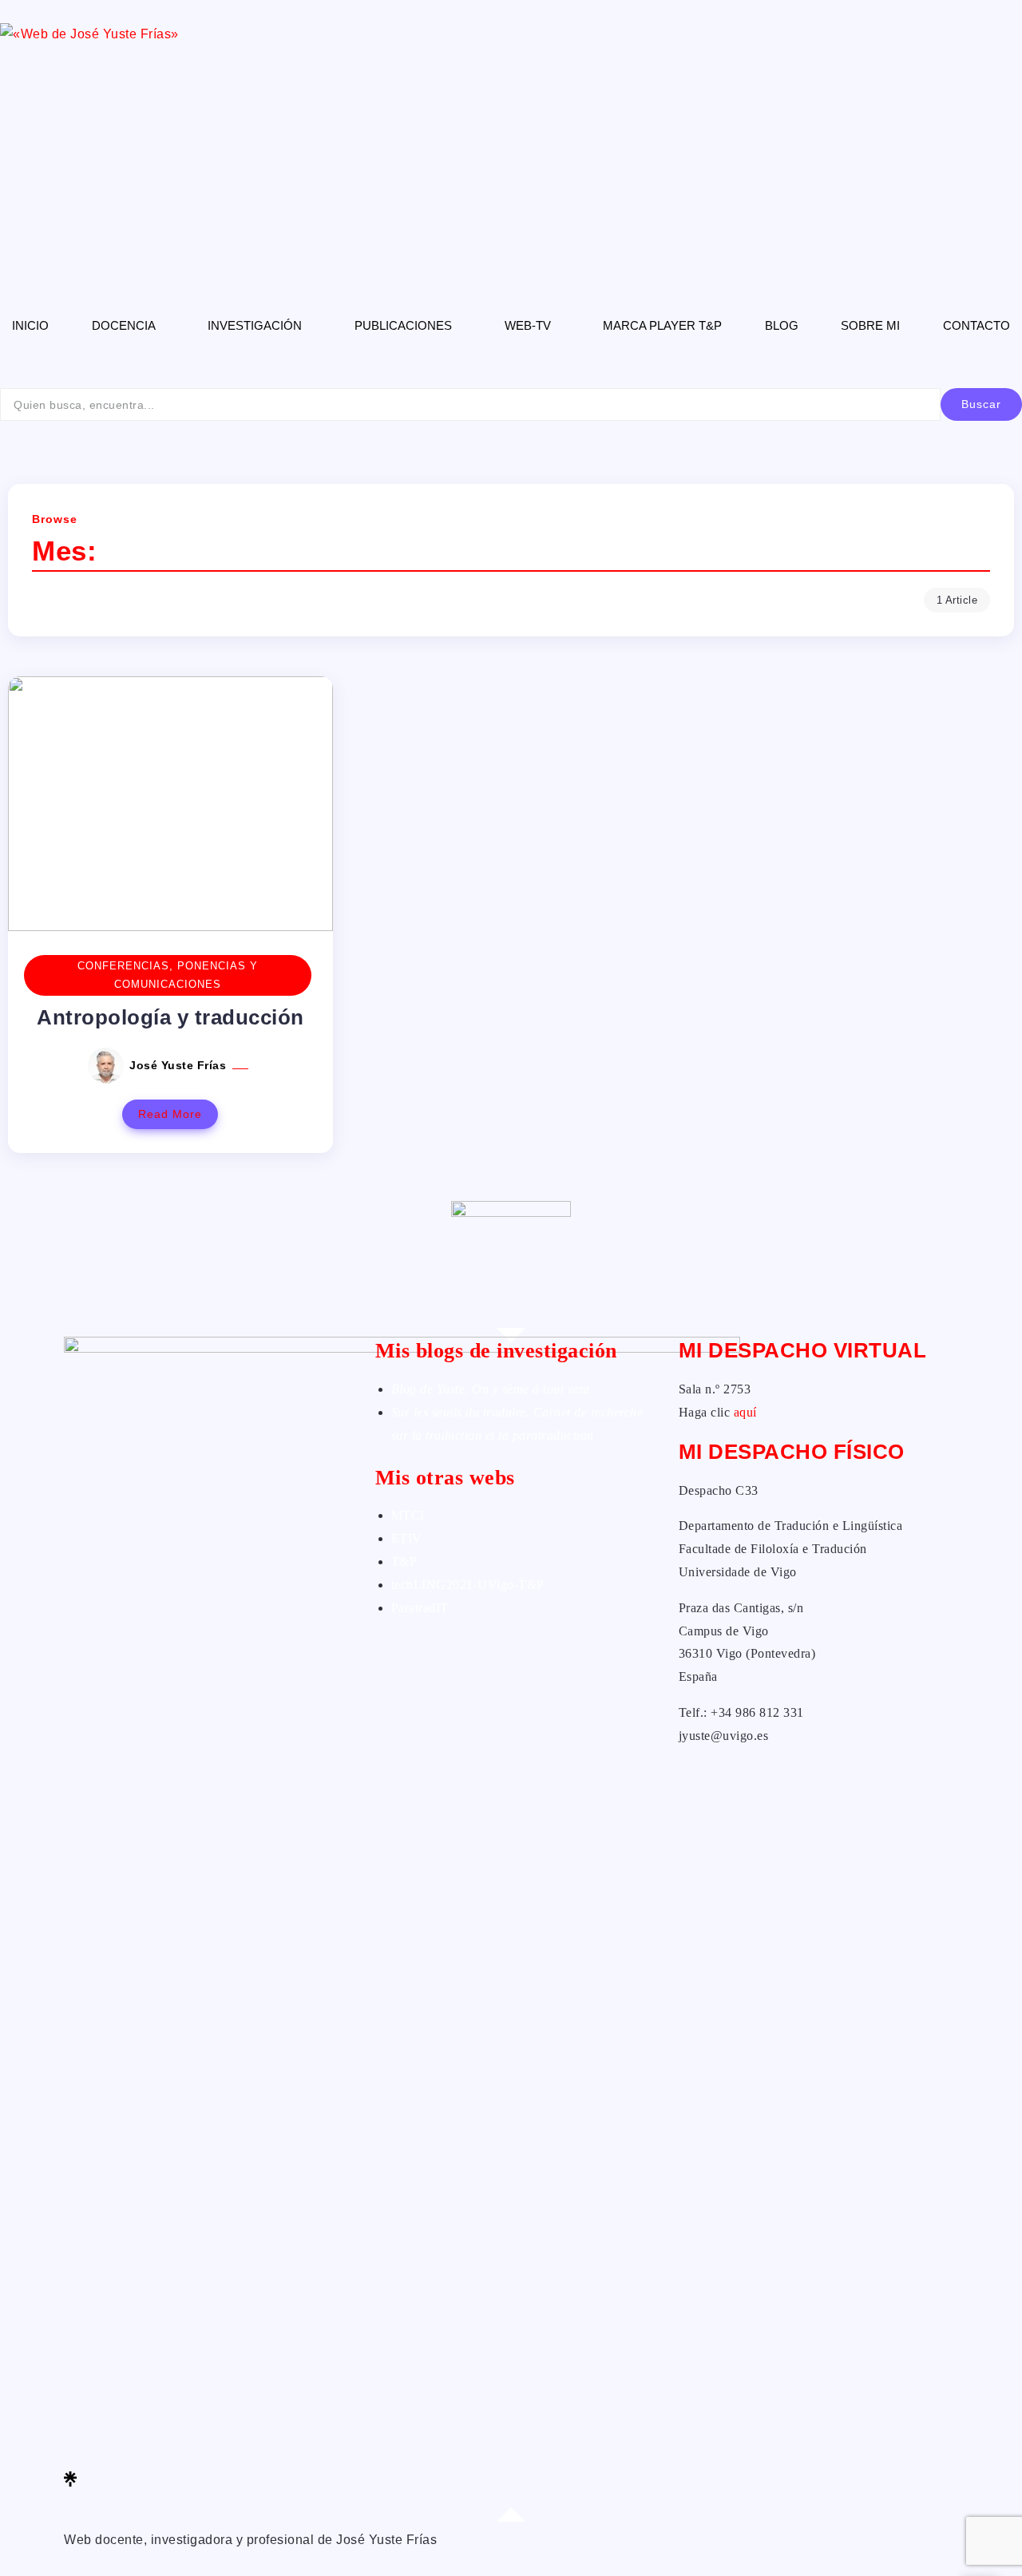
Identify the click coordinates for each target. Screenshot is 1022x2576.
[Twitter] (208, 2410)
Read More (170, 1114)
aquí (745, 1412)
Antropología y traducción (170, 1017)
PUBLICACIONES (403, 325)
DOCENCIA (124, 325)
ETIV (407, 1538)
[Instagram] (208, 2456)
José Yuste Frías (180, 1065)
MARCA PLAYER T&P (662, 325)
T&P (404, 1561)
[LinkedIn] (208, 2433)
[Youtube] (208, 2501)
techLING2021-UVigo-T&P (468, 1585)
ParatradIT (420, 1608)
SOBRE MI (870, 325)
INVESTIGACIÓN (255, 325)
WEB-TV (528, 325)
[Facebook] (208, 2386)
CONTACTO (976, 325)
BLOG (782, 325)
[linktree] (208, 2479)
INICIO (30, 325)
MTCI (408, 1515)
